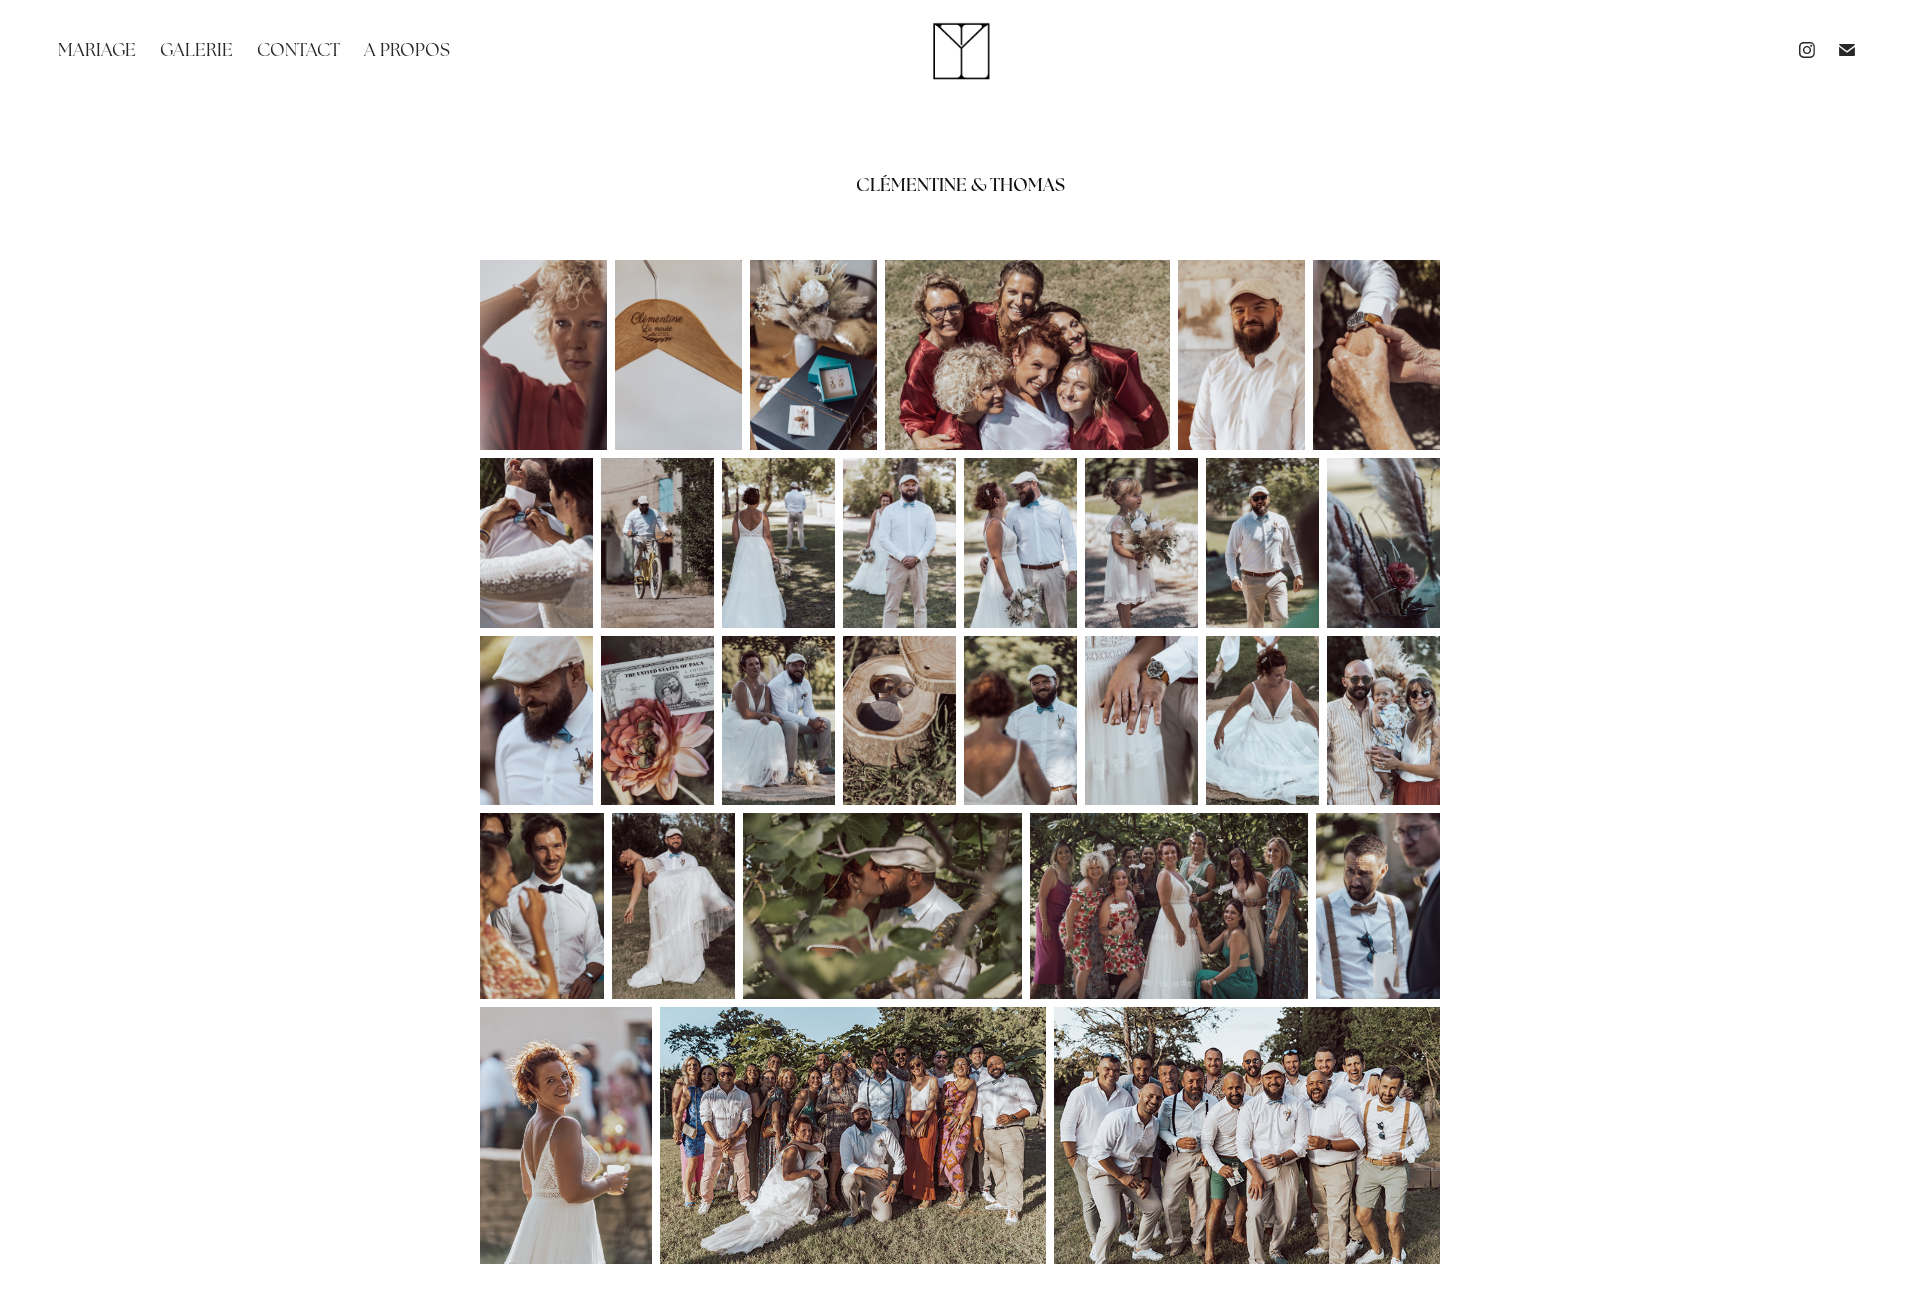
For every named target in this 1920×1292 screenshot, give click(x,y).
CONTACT (298, 49)
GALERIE (196, 49)
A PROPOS (407, 49)
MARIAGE (97, 49)
